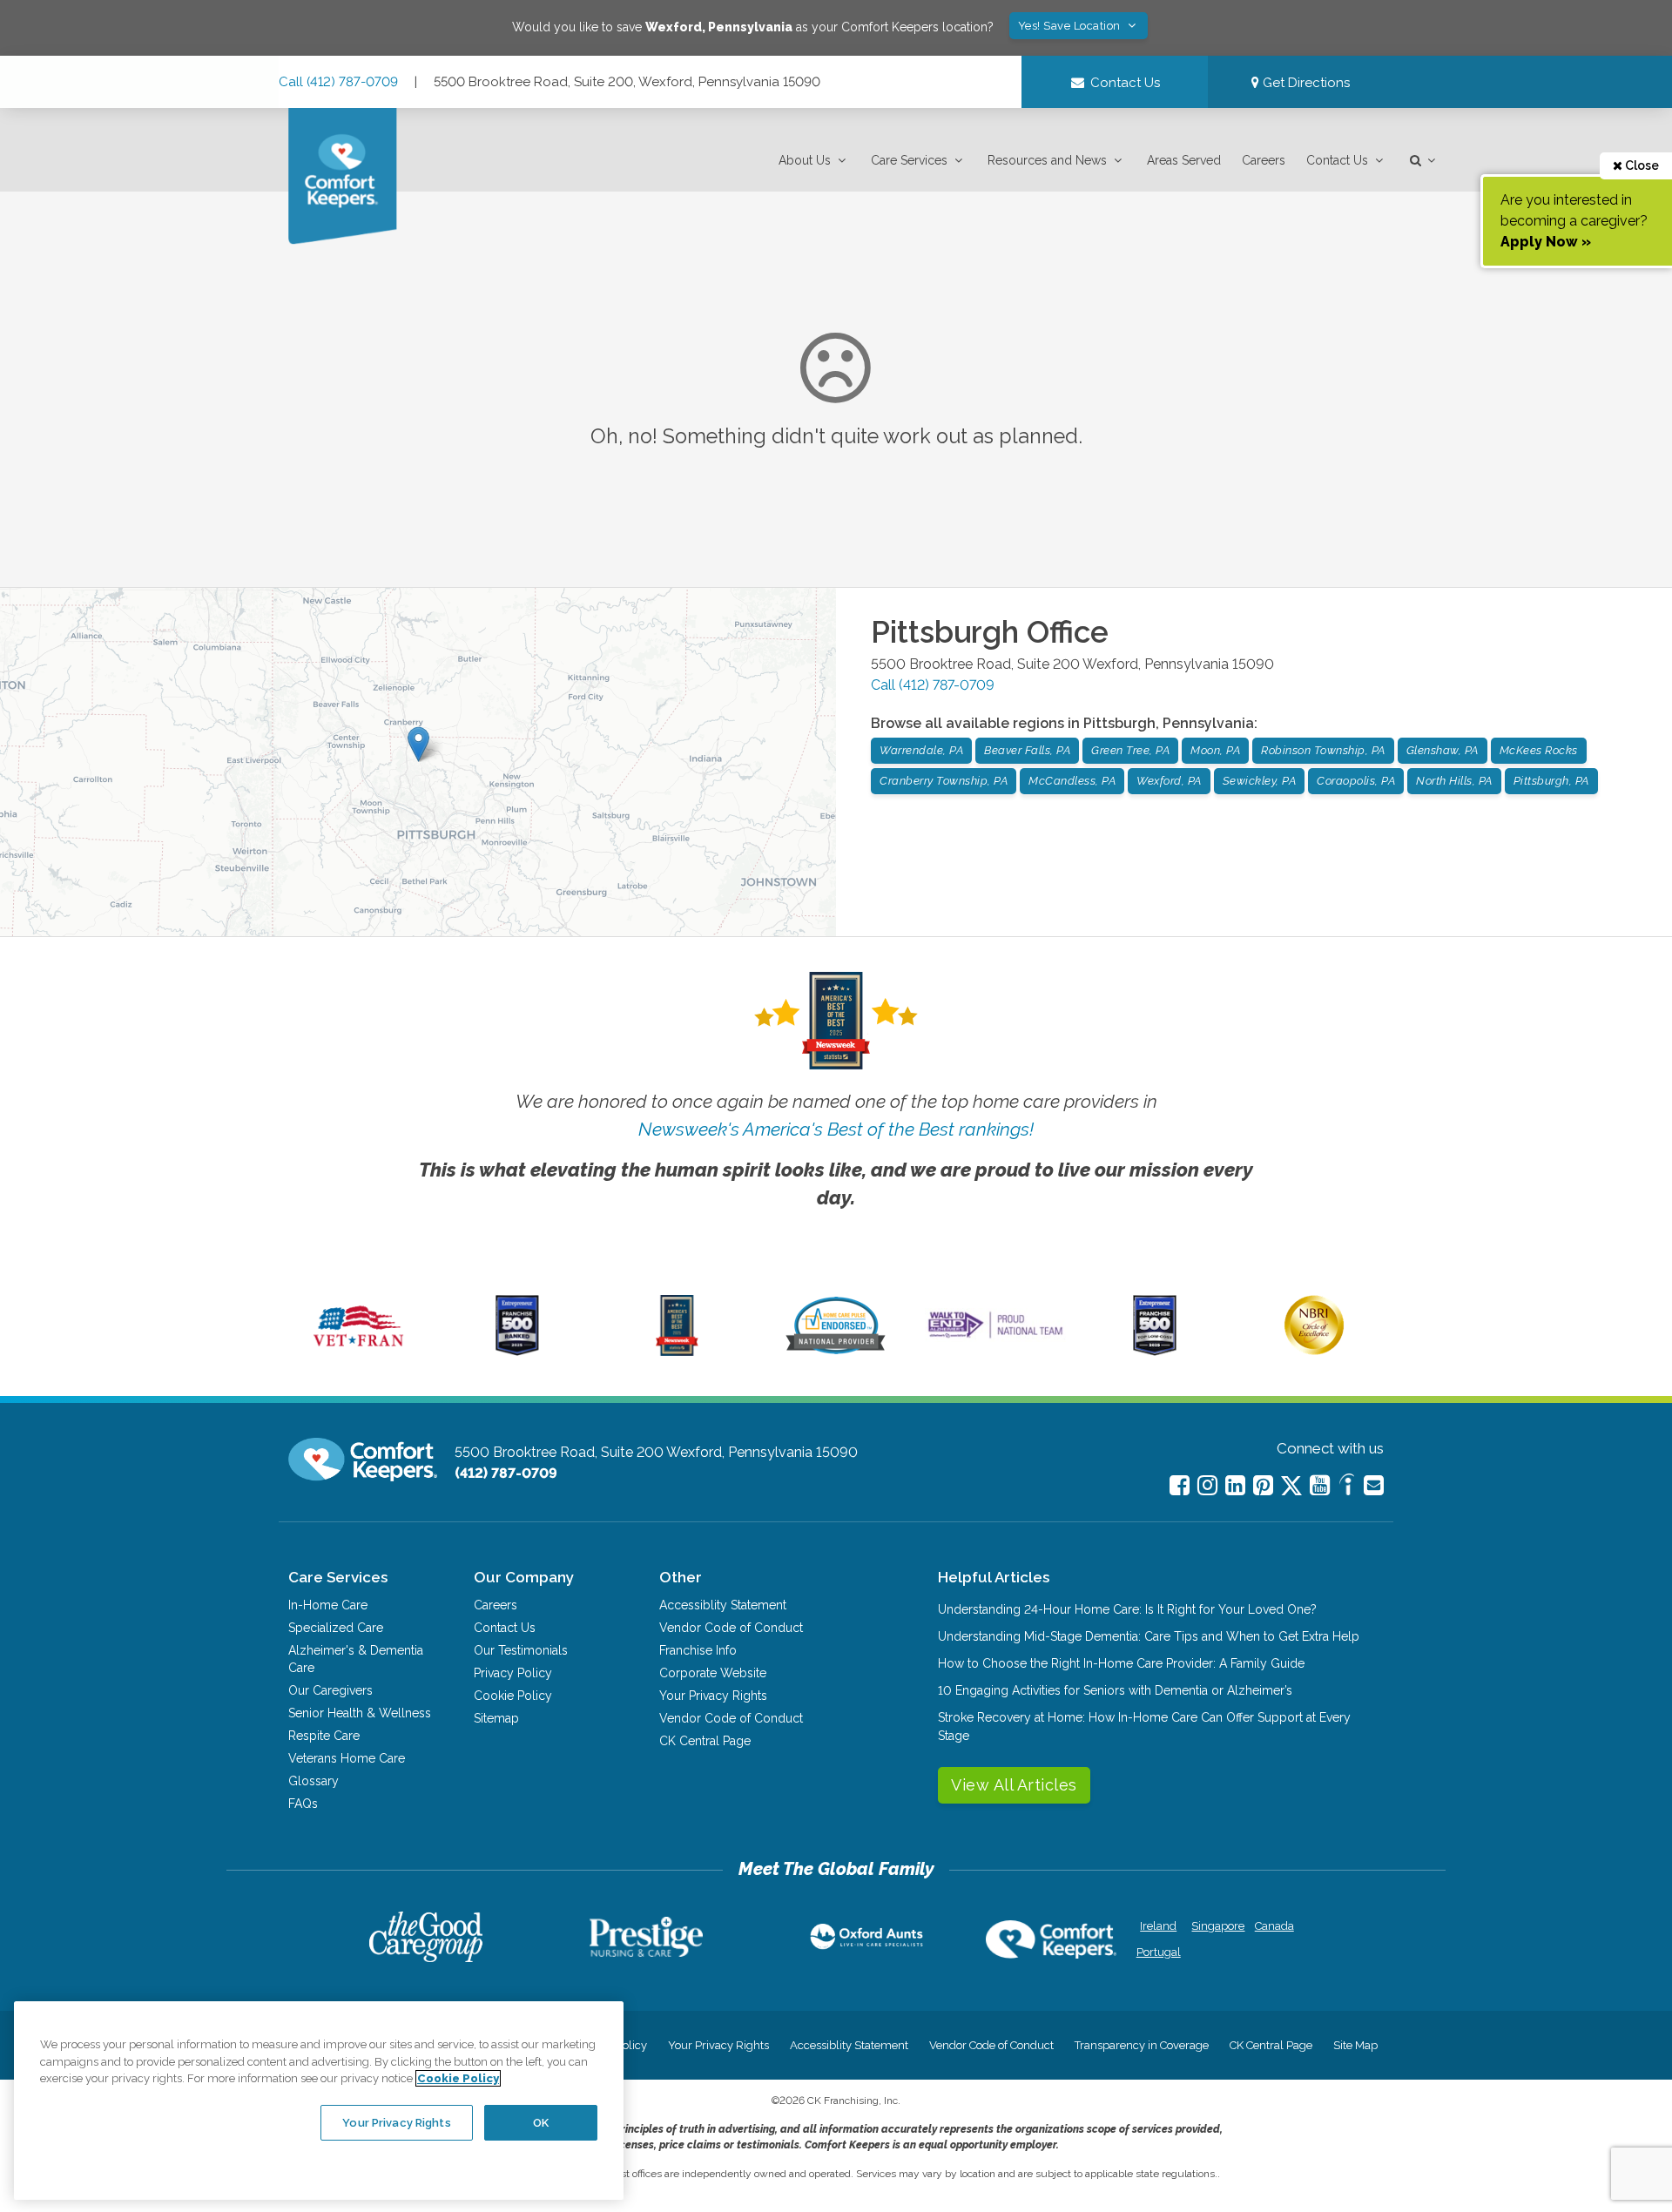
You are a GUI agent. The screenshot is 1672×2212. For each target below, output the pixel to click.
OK (541, 2122)
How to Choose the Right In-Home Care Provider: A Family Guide (1121, 1663)
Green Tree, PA (1130, 750)
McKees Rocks (1539, 750)
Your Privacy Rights (713, 1696)
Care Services (909, 160)
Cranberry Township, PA (944, 781)
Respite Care (324, 1736)
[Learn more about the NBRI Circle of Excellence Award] (1314, 1351)
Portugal (1159, 1952)
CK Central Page (705, 1741)
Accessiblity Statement (723, 1605)
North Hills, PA (1454, 781)
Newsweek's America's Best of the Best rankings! (836, 1129)
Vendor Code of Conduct (731, 1628)
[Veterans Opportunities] (358, 1352)
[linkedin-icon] (1235, 1485)
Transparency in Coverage (1142, 2045)
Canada (1274, 1926)
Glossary (313, 1781)
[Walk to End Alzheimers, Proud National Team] (995, 1338)
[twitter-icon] (1291, 1487)
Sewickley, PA (1260, 781)
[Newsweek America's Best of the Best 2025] (677, 1352)
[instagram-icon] (1207, 1485)
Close (1641, 165)
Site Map (1355, 2045)
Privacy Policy (513, 1673)
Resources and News (1047, 160)
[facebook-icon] (1180, 1485)
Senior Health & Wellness (360, 1713)
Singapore (1216, 1926)
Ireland (1158, 1926)
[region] (319, 2101)
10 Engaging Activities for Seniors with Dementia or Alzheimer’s (1115, 1690)
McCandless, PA (1072, 781)
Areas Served (1184, 160)
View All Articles (1014, 1785)
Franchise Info (698, 1650)
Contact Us (1337, 160)
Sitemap (496, 1718)
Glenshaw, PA (1443, 750)
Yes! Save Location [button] (1071, 26)
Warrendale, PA (921, 750)
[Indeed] (1347, 1487)
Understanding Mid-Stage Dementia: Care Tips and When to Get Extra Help (1149, 1636)
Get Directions (1305, 83)
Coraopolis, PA (1356, 781)
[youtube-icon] (1320, 1485)
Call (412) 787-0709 (338, 82)
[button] (814, 161)
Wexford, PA (1169, 781)
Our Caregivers (330, 1690)
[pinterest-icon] (1263, 1485)
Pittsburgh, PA (1551, 781)
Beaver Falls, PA (1027, 750)
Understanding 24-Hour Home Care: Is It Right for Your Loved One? (1127, 1609)
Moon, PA (1215, 750)
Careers (1264, 160)
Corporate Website (713, 1673)
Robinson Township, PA (1323, 750)
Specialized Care (336, 1628)
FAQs (303, 1804)
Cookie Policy (513, 1696)
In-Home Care (328, 1605)
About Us (805, 160)
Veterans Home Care (347, 1758)
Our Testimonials (521, 1650)
